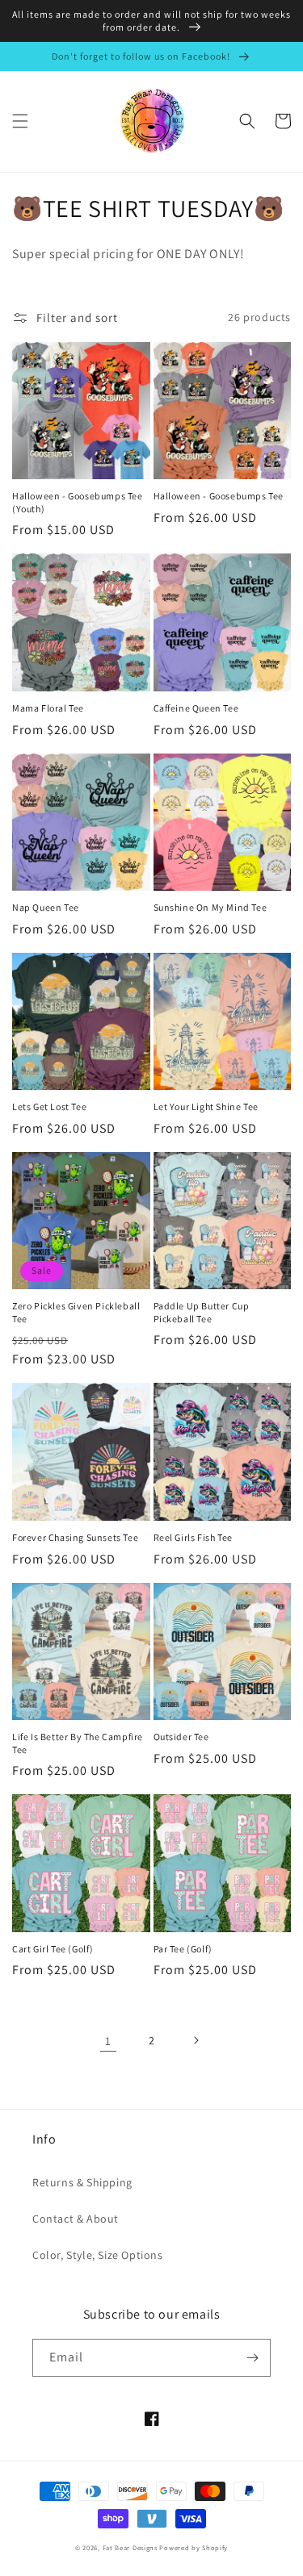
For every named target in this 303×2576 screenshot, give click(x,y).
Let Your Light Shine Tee (206, 1106)
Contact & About (76, 2219)
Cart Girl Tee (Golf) (53, 1949)
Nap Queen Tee (46, 907)
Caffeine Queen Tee (196, 708)
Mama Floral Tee (48, 708)
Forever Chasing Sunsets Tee (75, 1537)
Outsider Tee (181, 1737)
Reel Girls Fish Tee (193, 1537)
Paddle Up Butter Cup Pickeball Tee (202, 1312)
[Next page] (196, 2040)
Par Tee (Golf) (183, 1949)
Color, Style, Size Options (98, 2255)
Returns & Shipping (82, 2182)
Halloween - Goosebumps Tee (219, 496)
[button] (20, 121)
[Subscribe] (252, 2358)
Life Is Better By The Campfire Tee (78, 1743)
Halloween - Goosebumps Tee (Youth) (78, 502)
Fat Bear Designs (130, 2547)
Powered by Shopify (194, 2547)
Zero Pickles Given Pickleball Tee (76, 1312)
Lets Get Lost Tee (49, 1106)
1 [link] (108, 2041)
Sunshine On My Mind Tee (210, 907)
